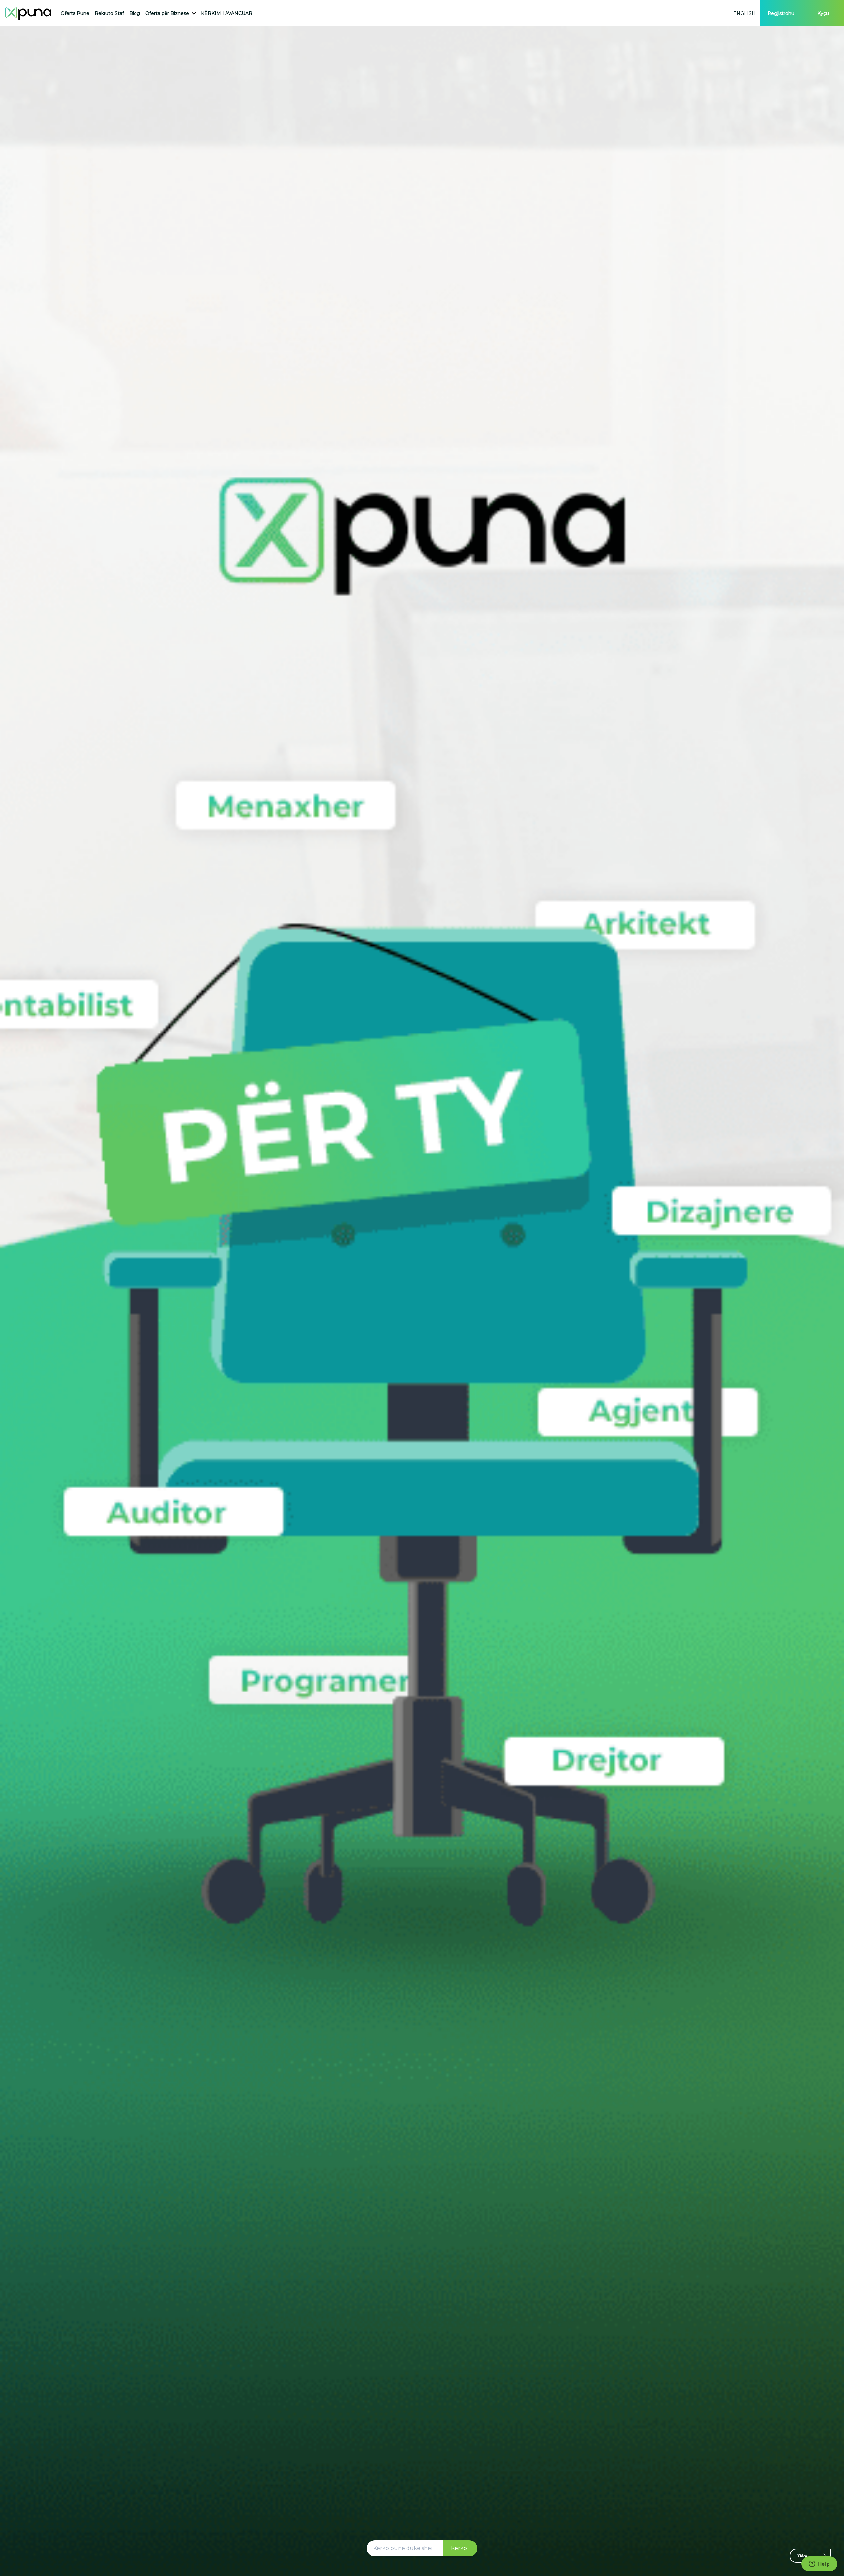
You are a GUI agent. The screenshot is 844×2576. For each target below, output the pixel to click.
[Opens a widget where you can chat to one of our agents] (819, 2564)
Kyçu (823, 13)
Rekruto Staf (109, 13)
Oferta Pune (75, 13)
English (744, 13)
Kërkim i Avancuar (227, 13)
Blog (135, 13)
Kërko (459, 2548)
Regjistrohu (781, 13)
